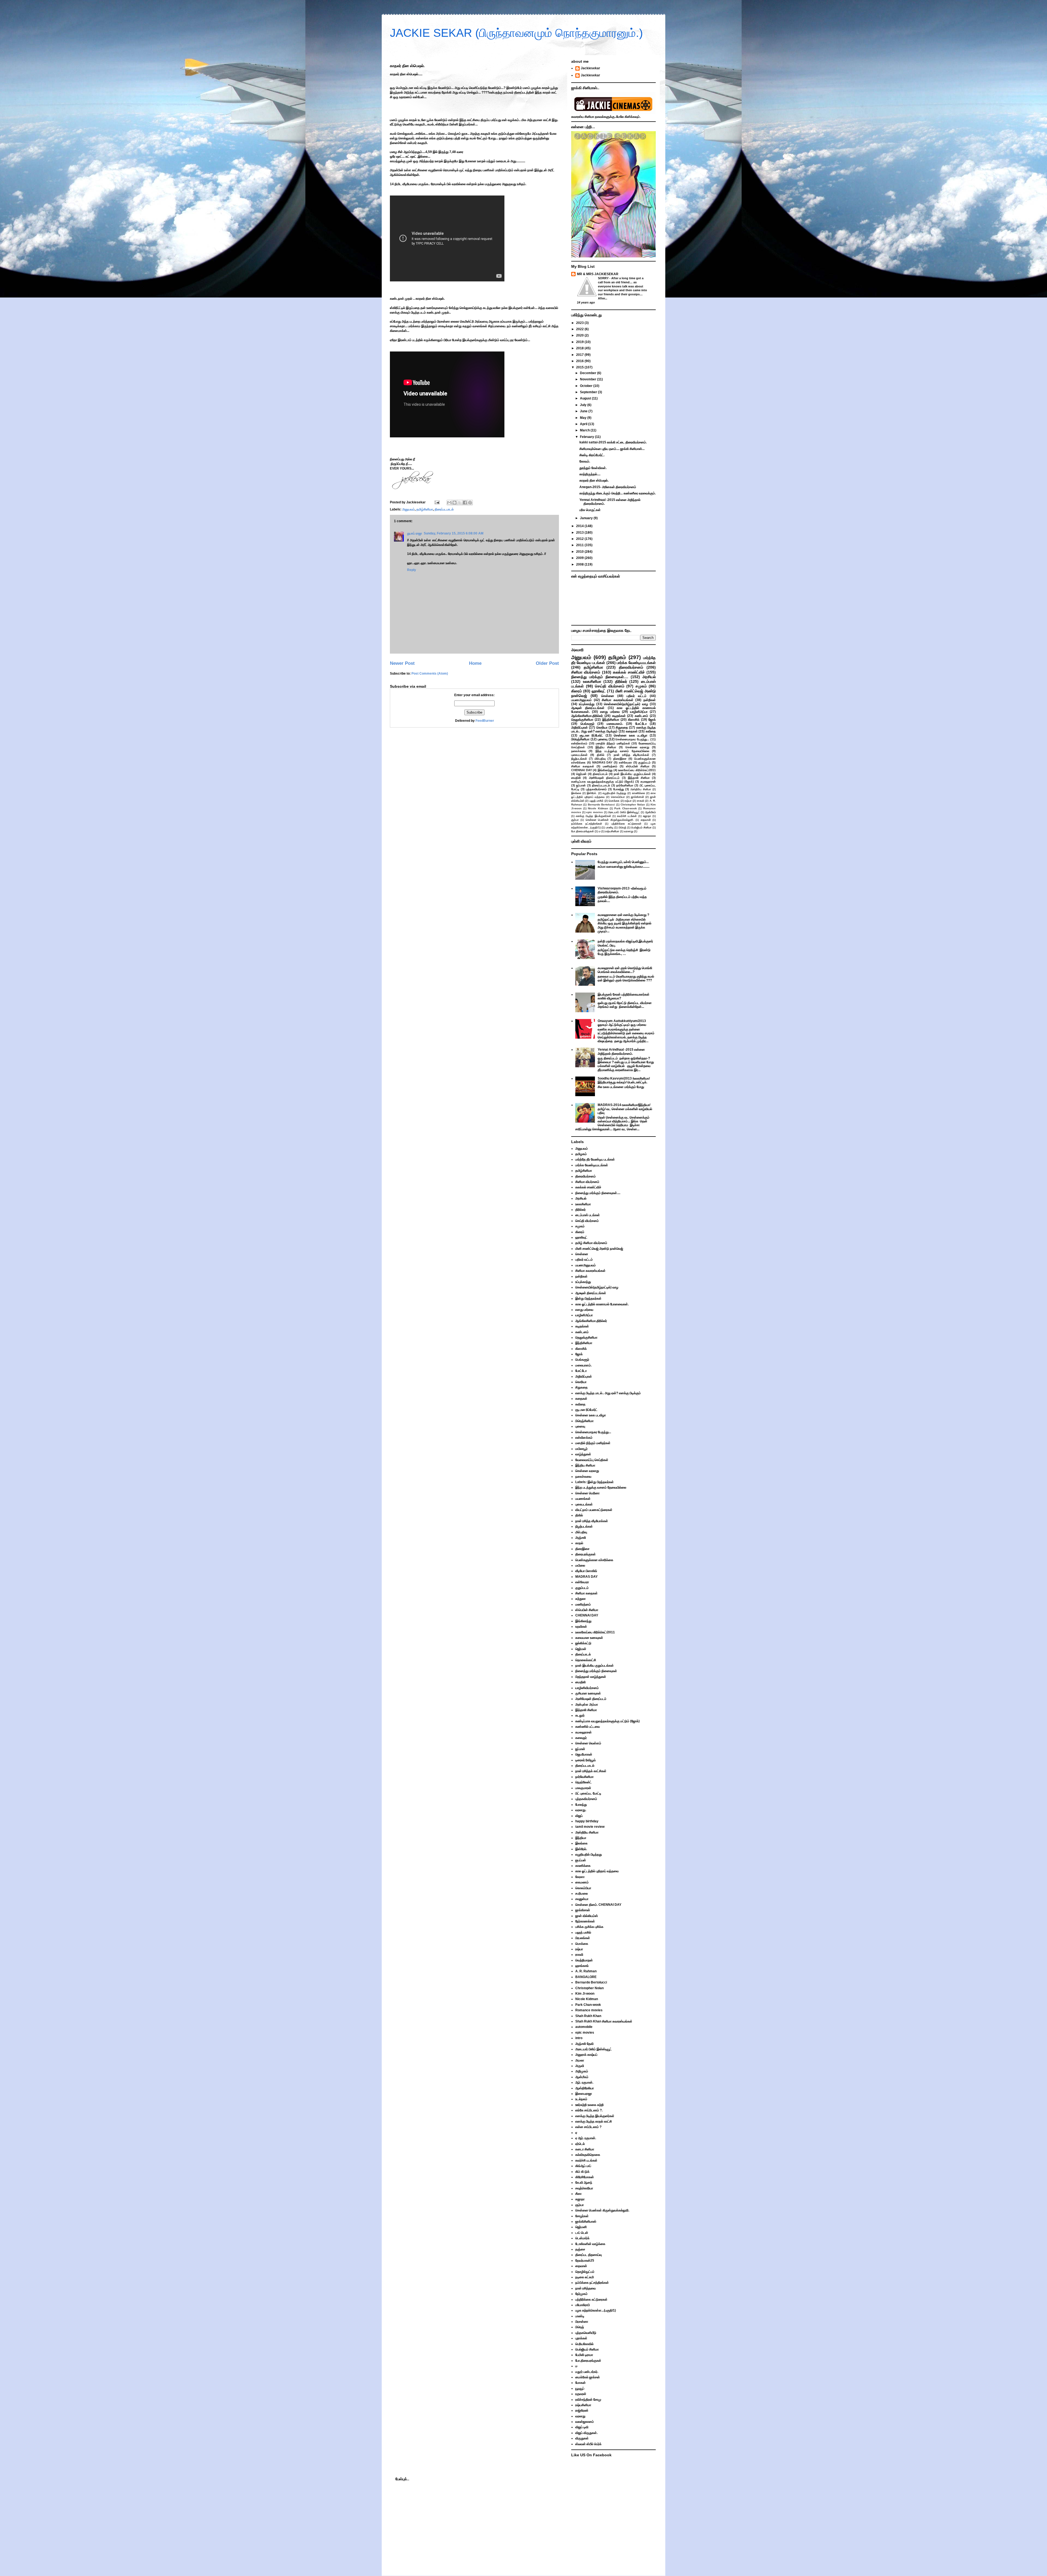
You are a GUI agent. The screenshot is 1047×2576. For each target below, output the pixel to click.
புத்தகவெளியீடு (586, 2333)
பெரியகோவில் (584, 2344)
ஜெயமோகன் (584, 1754)
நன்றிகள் (650, 700)
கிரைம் (577, 691)
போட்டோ (641, 724)
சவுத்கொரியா (584, 2188)
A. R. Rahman (586, 1971)
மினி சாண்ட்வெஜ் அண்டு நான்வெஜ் (599, 1249)
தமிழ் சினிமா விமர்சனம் (591, 1243)
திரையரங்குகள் (586, 1554)
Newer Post (402, 663)
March (585, 430)
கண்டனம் (641, 716)
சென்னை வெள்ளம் (588, 1743)
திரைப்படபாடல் (444, 509)
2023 (580, 323)
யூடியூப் (580, 2388)
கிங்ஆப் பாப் (583, 2166)
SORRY (604, 278)
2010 (580, 552)
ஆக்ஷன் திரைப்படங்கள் (588, 708)
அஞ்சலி (581, 1538)
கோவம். (585, 461)
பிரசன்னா (582, 2322)
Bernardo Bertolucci (601, 805)
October (587, 386)
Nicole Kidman (598, 808)
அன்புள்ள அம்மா (587, 1705)
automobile (584, 2027)
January (587, 518)
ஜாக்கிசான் (637, 797)
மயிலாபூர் (581, 1449)
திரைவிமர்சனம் (631, 667)
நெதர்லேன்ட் (583, 1782)
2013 (580, 533)
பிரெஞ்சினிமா (580, 739)
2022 (580, 329)
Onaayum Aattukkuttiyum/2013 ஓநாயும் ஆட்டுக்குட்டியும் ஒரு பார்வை (622, 1023)
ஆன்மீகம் (650, 812)
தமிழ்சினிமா (425, 509)
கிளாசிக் (634, 720)
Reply (412, 570)
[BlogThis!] (455, 503)
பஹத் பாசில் (596, 801)
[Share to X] (460, 503)
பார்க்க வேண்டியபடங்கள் (636, 663)
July (584, 405)
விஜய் (579, 1816)
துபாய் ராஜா (415, 533)
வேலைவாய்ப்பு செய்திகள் (592, 1460)
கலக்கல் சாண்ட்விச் (629, 672)
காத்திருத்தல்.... (590, 474)
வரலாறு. (581, 1810)
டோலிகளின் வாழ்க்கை (590, 2244)
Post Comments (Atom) (430, 674)
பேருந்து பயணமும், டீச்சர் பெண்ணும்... (623, 862)
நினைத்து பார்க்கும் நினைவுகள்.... (600, 677)
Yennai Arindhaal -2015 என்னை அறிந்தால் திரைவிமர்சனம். (621, 1051)
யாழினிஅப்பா (639, 712)
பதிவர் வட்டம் (637, 696)
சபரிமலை (582, 1893)
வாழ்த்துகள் (583, 1454)
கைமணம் (582, 1882)
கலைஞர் (581, 1738)
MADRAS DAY (602, 762)
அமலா (580, 2060)
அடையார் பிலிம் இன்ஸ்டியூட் (624, 812)
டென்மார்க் (582, 2238)
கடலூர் (580, 1715)
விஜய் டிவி (582, 2427)
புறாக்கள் (581, 2338)
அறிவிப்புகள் (580, 728)
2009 (580, 558)
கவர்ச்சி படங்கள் (627, 816)
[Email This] (449, 503)
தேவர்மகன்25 (585, 2261)
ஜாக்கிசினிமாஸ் (586, 2222)
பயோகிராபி (583, 2305)
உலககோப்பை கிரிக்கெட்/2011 (637, 770)
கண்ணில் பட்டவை (588, 1727)
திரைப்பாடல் (600, 774)
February (587, 437)
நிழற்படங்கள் (579, 759)
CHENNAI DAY (582, 770)
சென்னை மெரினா (587, 1493)
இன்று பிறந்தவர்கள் (588, 1298)
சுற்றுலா (580, 1599)
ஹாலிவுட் (599, 691)
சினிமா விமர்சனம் (586, 672)
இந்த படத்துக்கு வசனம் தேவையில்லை (622, 751)
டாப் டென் (582, 2233)
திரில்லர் (621, 681)
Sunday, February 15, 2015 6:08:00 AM (454, 533)
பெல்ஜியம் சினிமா (641, 827)
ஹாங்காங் (582, 1966)
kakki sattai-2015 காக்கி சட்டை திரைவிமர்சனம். (613, 442)
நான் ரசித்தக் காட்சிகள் (591, 1771)
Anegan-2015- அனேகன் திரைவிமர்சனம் (608, 487)
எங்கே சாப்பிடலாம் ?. (589, 2110)
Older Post (547, 663)
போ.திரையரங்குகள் (583, 831)
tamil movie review (590, 1827)
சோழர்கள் (582, 2216)
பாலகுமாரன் (583, 1788)
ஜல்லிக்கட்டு (583, 1643)
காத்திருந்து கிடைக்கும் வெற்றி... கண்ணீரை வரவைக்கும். (618, 493)
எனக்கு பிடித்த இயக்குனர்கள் (593, 816)
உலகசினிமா (592, 681)
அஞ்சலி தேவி (584, 2044)
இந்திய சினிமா (606, 747)
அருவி (580, 2066)
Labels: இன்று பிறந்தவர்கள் (595, 1482)
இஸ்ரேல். (592, 793)
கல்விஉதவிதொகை (588, 2155)
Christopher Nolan (633, 805)
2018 (580, 348)
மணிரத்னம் (610, 766)
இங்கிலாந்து (605, 770)
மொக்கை (614, 801)
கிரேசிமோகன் (585, 2177)
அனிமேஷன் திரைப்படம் (604, 778)
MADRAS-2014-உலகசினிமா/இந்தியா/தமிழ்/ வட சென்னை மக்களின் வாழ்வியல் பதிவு (625, 1109)
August (586, 398)
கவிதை (651, 731)
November (589, 379)
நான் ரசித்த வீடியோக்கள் (631, 755)
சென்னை (608, 696)
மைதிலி (576, 778)
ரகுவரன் (581, 2394)
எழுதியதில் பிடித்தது (614, 793)
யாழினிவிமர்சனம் (587, 1688)
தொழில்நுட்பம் (585, 2272)
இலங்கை (576, 793)
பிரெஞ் (622, 827)
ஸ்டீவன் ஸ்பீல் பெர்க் (588, 2444)
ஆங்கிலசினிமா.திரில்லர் (587, 716)
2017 (580, 355)
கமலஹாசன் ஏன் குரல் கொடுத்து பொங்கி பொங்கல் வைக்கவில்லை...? (625, 970)
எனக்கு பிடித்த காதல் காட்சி (594, 2121)
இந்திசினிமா (611, 720)
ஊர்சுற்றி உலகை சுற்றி (589, 2105)
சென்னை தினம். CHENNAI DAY (598, 1905)
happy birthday (587, 1821)
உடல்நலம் (581, 2099)
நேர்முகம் (581, 2294)
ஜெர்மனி (581, 2227)
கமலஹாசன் (648, 781)
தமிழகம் (617, 657)
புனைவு (603, 739)
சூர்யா (575, 820)
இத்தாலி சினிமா (639, 778)
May (584, 418)
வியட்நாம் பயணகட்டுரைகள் (594, 1510)
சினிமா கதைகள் (583, 766)
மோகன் (580, 2383)
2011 (580, 545)
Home (475, 663)
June (584, 411)
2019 (580, 342)
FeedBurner (485, 721)
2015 (580, 367)
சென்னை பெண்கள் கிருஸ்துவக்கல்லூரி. (610, 820)
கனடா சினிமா (585, 2149)
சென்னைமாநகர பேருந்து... (632, 739)
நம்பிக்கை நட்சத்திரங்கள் (587, 824)
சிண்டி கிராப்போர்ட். (592, 455)
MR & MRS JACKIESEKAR (598, 274)
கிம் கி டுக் (582, 2172)
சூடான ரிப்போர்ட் (592, 735)
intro (579, 2038)
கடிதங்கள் (619, 716)
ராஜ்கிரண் (582, 2410)
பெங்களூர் (587, 724)
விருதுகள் (582, 2438)
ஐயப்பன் (581, 1860)
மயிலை (580, 1565)
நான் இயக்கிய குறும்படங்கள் (632, 774)
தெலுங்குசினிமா (582, 720)
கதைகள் (632, 731)
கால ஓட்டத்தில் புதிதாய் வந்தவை (597, 1871)
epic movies (595, 812)
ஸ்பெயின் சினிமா (638, 766)
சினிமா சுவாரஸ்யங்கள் (618, 700)
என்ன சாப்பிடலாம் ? (588, 2127)
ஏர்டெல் (580, 2144)
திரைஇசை (620, 759)
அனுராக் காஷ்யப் (586, 2055)
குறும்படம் (644, 762)
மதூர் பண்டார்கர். (587, 2372)
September (589, 392)
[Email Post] (437, 502)
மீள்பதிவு (600, 759)
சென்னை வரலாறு (637, 747)
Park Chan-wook (626, 808)
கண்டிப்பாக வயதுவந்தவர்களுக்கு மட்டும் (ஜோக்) (603, 781)
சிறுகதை (622, 728)
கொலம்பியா (618, 797)
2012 (580, 539)
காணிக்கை (639, 793)
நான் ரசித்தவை (586, 2288)
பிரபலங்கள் (583, 1938)
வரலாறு (629, 831)
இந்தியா (581, 1838)
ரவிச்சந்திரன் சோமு (588, 2400)
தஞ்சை (580, 2249)
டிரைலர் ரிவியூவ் (586, 1760)
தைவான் (646, 820)
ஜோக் (652, 720)
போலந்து (619, 789)
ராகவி (641, 801)
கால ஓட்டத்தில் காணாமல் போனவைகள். (602, 1304)
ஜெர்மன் (581, 774)
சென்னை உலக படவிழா (631, 735)
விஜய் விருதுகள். (586, 2433)
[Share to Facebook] (465, 503)
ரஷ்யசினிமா (612, 831)
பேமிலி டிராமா (584, 2355)
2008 (580, 564)
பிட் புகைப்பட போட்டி (588, 1793)
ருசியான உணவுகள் (588, 1693)
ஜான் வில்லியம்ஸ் (587, 1916)
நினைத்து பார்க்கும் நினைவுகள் (596, 1671)
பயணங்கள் (583, 1499)
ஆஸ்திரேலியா (585, 2088)
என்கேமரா (625, 762)
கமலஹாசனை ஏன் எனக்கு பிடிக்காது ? (623, 915)
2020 (580, 335)
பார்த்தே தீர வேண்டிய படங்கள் (595, 1159)
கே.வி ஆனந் (584, 2183)
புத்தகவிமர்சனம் (596, 789)
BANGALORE (586, 1977)
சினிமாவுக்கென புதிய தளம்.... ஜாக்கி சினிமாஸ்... (612, 449)
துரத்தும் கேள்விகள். (593, 468)
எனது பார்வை (610, 712)
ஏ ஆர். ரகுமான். (586, 2138)
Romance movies (589, 2010)
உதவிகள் (581, 1627)
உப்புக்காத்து (587, 704)
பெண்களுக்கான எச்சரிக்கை (594, 1560)
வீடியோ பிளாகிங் (586, 1571)
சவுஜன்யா (582, 1899)
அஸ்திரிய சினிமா (641, 789)
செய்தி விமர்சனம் (610, 686)
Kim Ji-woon (585, 1994)
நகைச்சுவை (579, 751)
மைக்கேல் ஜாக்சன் (588, 2377)
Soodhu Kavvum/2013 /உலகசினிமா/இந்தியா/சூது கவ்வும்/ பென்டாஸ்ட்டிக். (624, 1080)
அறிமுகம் (582, 2071)
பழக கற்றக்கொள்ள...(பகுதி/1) (596, 2310)
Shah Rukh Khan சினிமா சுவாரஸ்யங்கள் (604, 2021)
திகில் (601, 755)
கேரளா (580, 1877)
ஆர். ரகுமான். (584, 2082)
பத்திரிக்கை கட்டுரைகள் (626, 824)
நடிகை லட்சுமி (585, 2277)
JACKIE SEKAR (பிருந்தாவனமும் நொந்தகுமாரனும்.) (516, 33)
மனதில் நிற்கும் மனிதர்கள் (613, 743)
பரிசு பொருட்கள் (590, 510)
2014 (580, 526)
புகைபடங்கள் (579, 755)
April (584, 424)
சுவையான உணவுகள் (589, 1638)
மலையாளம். (615, 724)
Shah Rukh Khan (588, 2016)
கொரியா (602, 728)
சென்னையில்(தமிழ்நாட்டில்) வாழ (626, 704)
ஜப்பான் (581, 785)
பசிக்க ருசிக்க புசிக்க (589, 1927)
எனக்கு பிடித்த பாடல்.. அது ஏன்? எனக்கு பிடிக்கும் (613, 729)
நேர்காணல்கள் (585, 1921)
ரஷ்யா (628, 801)
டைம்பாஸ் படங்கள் (588, 1215)
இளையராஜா (584, 2094)
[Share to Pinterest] (470, 503)
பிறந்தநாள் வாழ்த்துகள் (591, 1677)
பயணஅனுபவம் (581, 700)
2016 (580, 361)
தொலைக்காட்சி (586, 1660)
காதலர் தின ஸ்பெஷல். (594, 480)
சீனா (578, 2194)
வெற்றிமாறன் (584, 1960)
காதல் (579, 1543)
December (589, 373)
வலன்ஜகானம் (585, 2422)
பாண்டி (610, 827)
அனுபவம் (408, 509)
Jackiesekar (590, 68)
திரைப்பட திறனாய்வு (589, 2255)
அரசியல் (649, 677)
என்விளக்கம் (579, 743)
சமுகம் (641, 686)
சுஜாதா (647, 816)
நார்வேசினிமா (625, 785)
